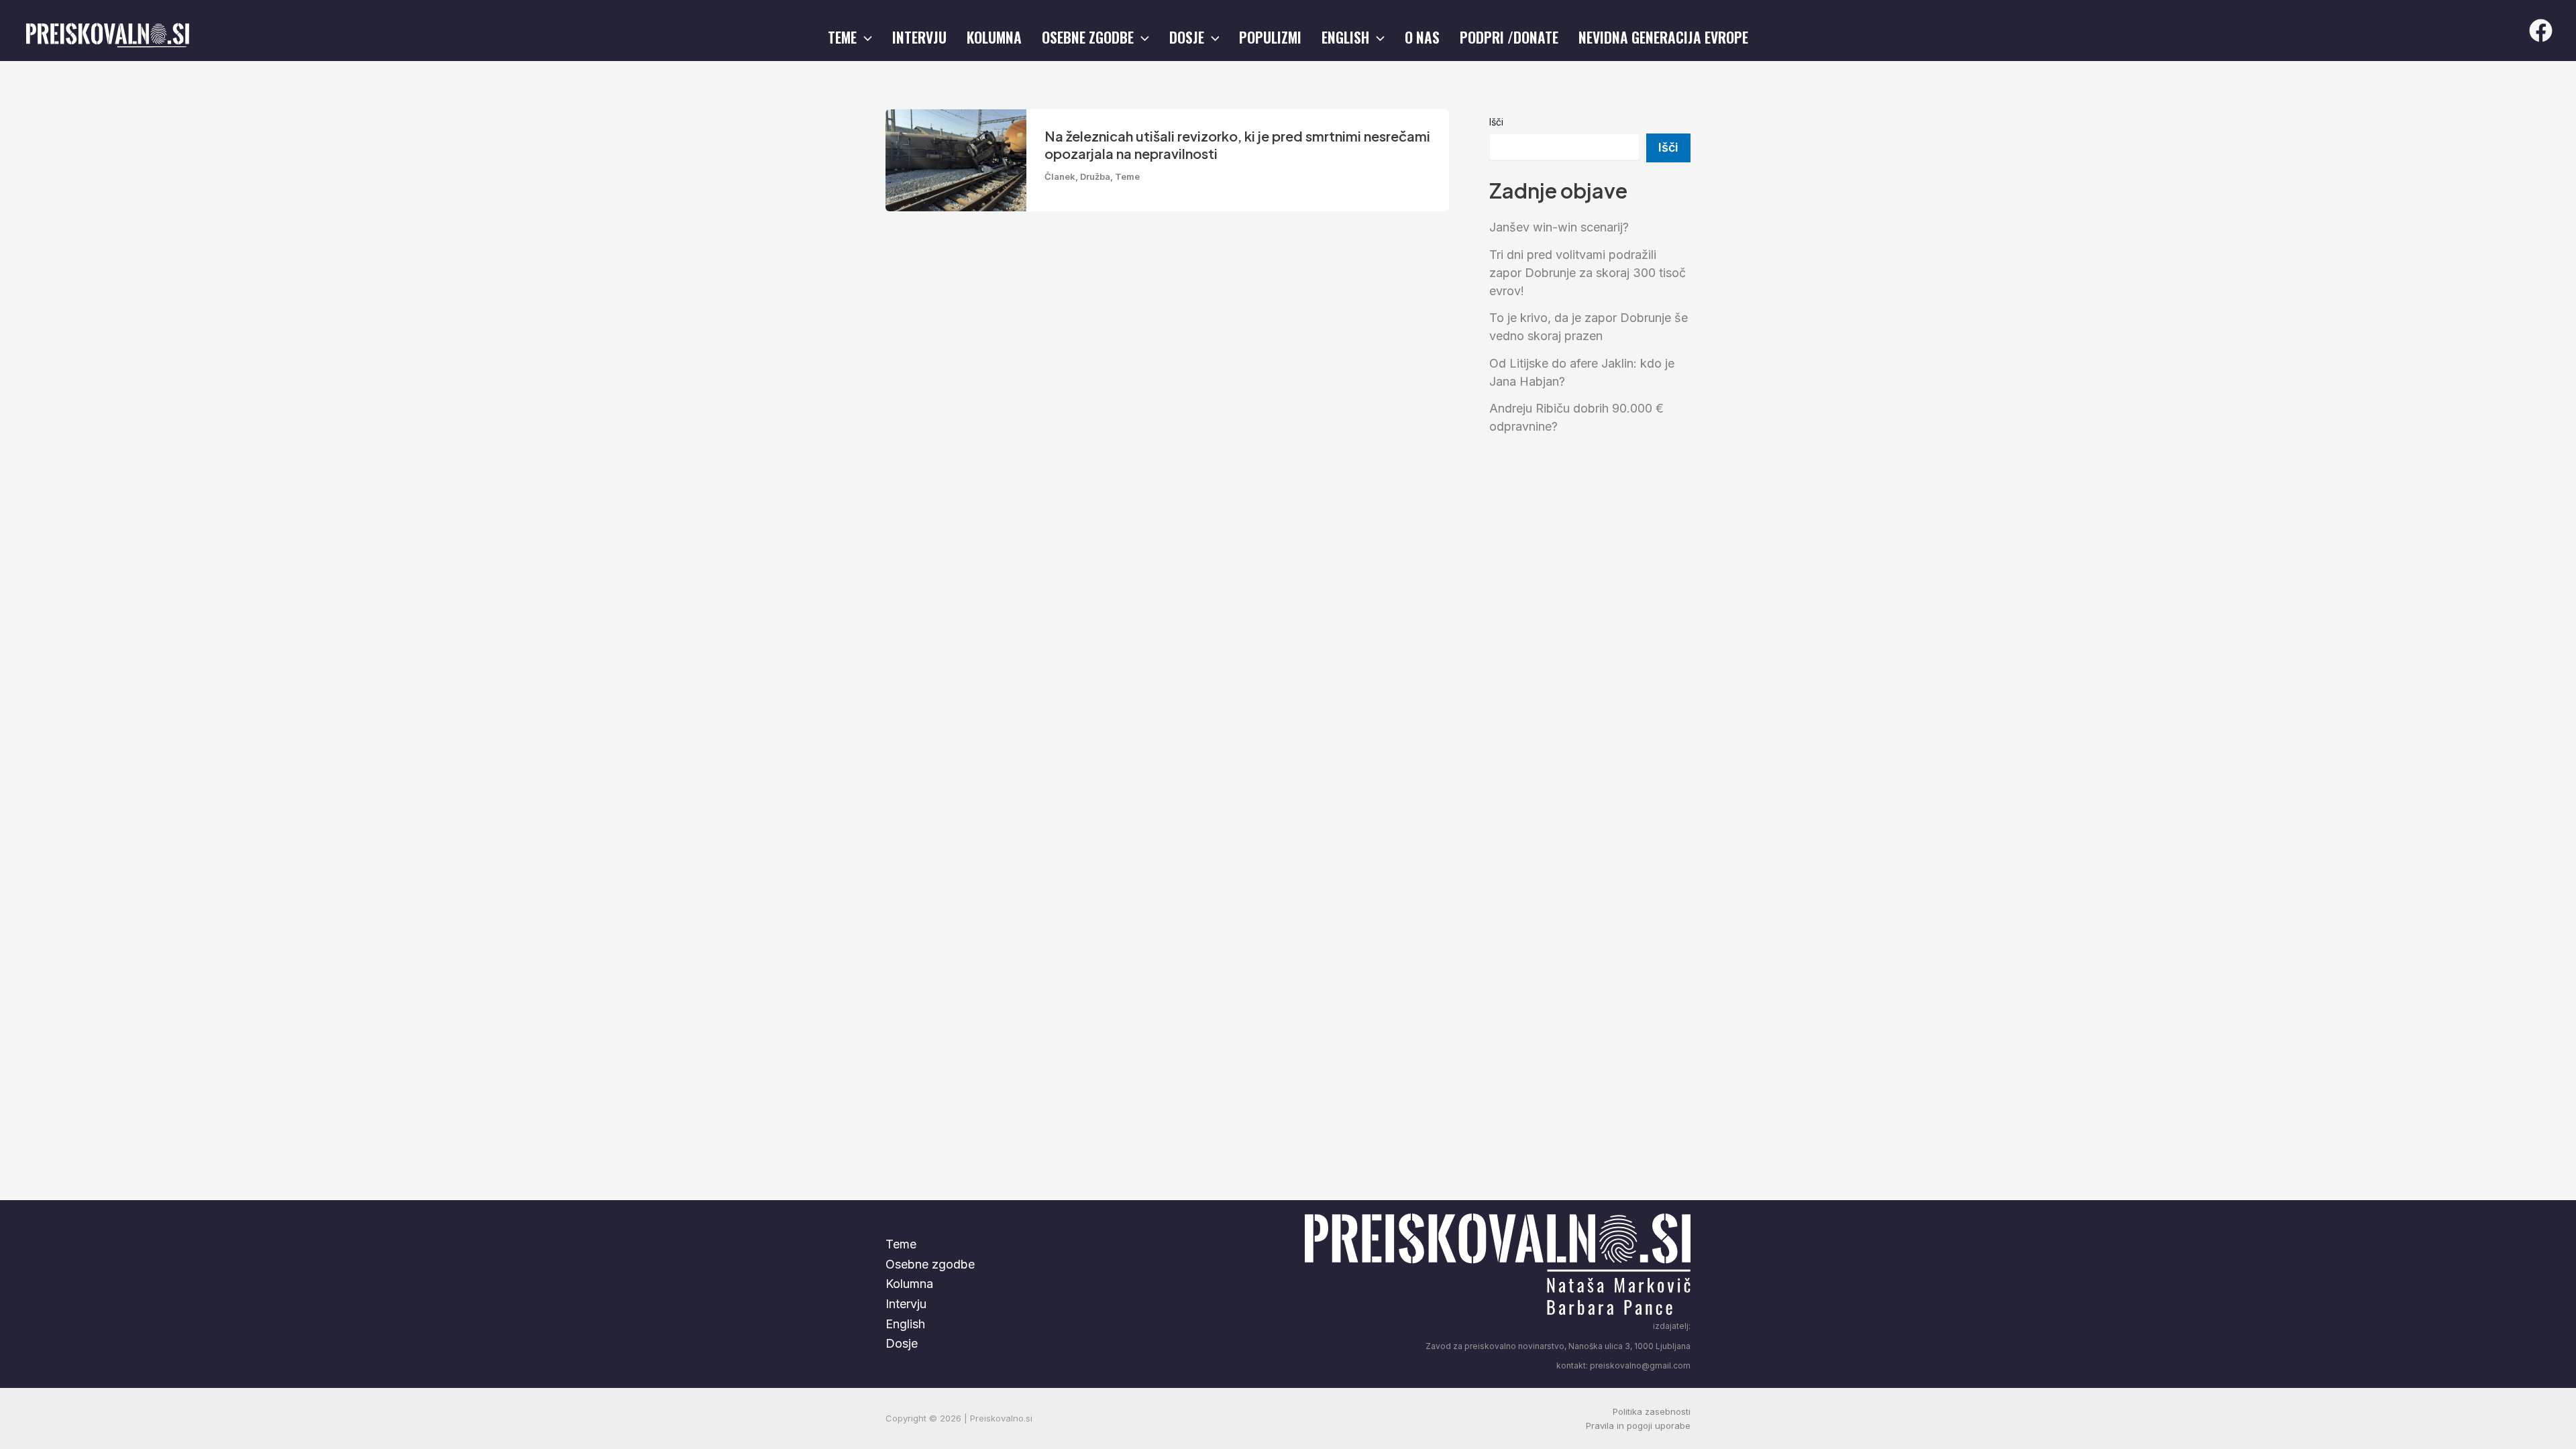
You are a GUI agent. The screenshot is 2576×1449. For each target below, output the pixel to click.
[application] (864, 37)
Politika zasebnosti (1652, 1411)
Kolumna (994, 37)
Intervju (919, 37)
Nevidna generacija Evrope (1663, 37)
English (1345, 37)
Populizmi (1270, 37)
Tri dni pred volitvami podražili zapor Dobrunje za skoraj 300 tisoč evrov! (1588, 273)
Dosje (1187, 37)
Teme (842, 37)
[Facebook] (2541, 31)
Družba (1095, 176)
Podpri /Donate (1509, 37)
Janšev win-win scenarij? (1559, 227)
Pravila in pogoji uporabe (1638, 1426)
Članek (1060, 176)
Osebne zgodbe (1088, 37)
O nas (1422, 37)
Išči (1496, 122)
